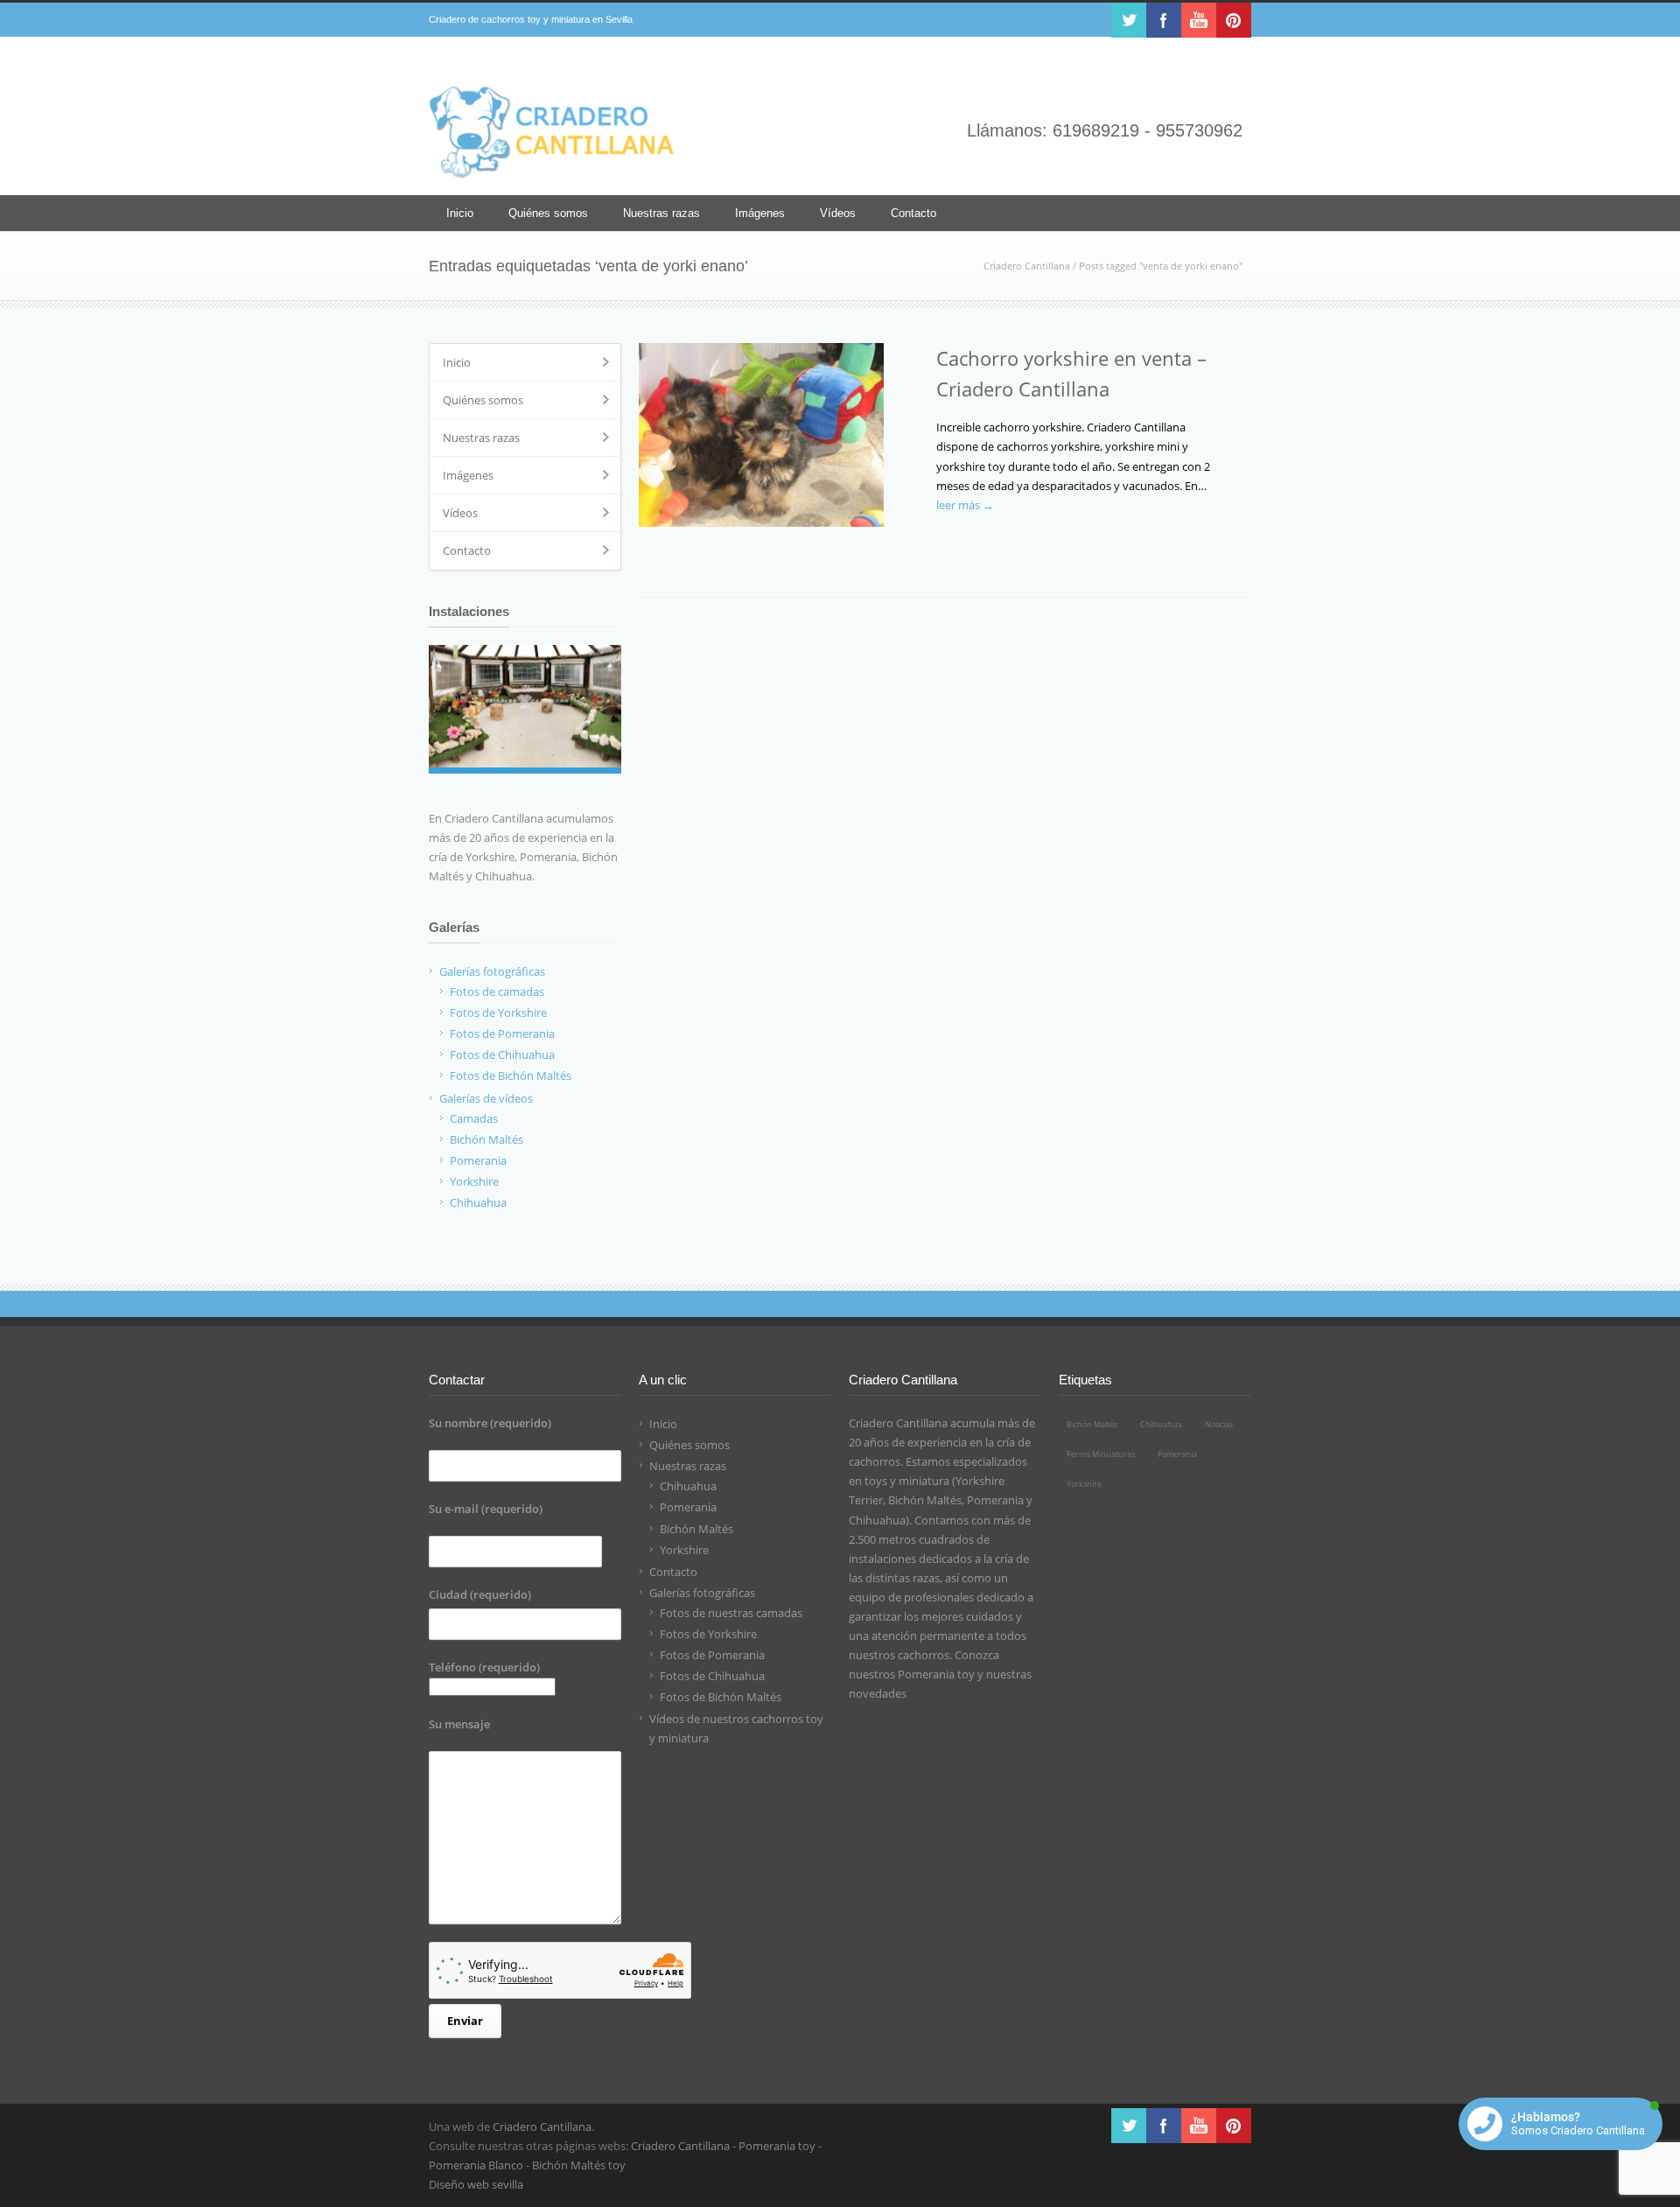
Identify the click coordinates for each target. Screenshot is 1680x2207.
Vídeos (838, 213)
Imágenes (760, 213)
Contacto (913, 213)
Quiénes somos (548, 213)
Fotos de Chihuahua (712, 1676)
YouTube (1199, 20)
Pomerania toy (936, 1674)
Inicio (460, 213)
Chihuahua (688, 1486)
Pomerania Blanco (476, 2165)
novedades (878, 1693)
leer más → (965, 505)
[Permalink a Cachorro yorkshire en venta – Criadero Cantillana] (779, 435)
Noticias (1219, 1424)
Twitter (1129, 20)
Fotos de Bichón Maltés (721, 1697)
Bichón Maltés (696, 1529)
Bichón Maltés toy (579, 2165)
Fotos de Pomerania (712, 1655)
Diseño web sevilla (476, 2184)
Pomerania (688, 1507)
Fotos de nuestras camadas (731, 1613)
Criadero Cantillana (1027, 266)
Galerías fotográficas (702, 1593)
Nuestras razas (661, 213)
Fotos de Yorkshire (708, 1634)
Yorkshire (684, 1550)
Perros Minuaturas (1101, 1454)
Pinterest (1234, 20)
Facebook (1164, 20)
